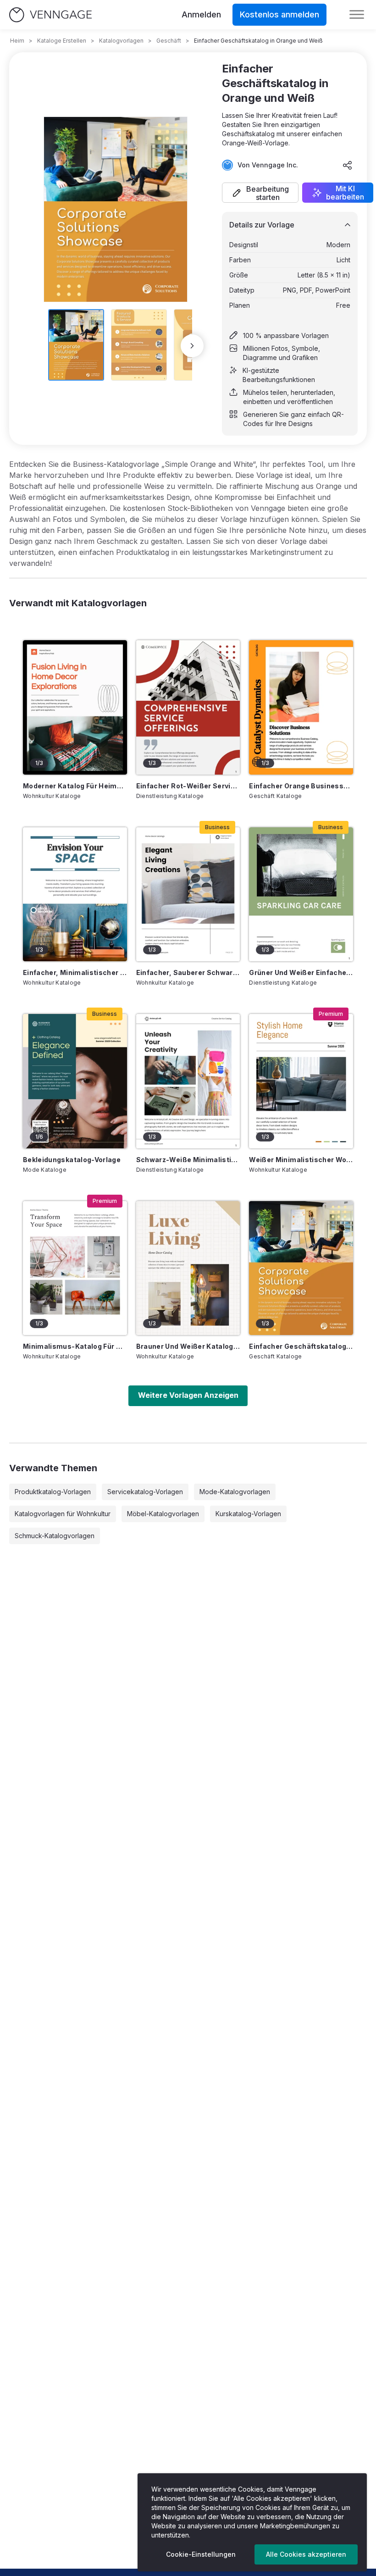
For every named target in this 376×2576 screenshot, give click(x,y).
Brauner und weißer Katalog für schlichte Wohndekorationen (188, 1346)
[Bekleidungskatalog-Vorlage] (75, 1081)
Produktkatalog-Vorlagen (53, 1492)
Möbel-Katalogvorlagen (163, 1514)
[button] (260, 193)
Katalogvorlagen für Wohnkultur (63, 1514)
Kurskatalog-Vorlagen (248, 1514)
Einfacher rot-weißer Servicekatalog (188, 786)
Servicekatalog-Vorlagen (145, 1492)
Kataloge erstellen (62, 41)
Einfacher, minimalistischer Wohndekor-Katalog (75, 972)
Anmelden (201, 14)
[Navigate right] (192, 346)
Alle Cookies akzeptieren (306, 2554)
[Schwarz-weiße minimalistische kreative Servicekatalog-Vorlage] (188, 1081)
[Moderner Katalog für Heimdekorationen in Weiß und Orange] (75, 707)
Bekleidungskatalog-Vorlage (72, 1160)
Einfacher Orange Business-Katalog (301, 786)
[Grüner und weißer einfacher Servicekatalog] (301, 894)
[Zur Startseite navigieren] (50, 15)
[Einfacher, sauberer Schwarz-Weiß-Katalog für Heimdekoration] (188, 894)
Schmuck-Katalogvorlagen (55, 1536)
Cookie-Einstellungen (201, 2554)
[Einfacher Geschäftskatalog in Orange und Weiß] (301, 1268)
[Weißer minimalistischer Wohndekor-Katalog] (301, 1081)
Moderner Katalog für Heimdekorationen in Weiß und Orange (75, 786)
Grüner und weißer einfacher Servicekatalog (301, 972)
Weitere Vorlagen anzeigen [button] (188, 1395)
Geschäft (169, 41)
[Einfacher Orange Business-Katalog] (301, 707)
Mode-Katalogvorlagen (235, 1492)
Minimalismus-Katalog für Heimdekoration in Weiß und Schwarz (75, 1346)
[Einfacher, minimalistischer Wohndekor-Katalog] (75, 894)
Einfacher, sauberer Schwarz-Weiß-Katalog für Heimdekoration (188, 972)
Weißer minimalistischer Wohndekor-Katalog (301, 1160)
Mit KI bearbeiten (345, 193)
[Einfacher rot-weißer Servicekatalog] (188, 707)
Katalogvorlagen (121, 41)
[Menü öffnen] (357, 15)
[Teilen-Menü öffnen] (348, 165)
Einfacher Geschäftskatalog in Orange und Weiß (301, 1346)
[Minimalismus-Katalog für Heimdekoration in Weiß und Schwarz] (75, 1268)
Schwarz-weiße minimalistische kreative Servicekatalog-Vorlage (188, 1160)
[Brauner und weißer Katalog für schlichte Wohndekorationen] (188, 1268)
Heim (17, 41)
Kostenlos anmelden (279, 14)
